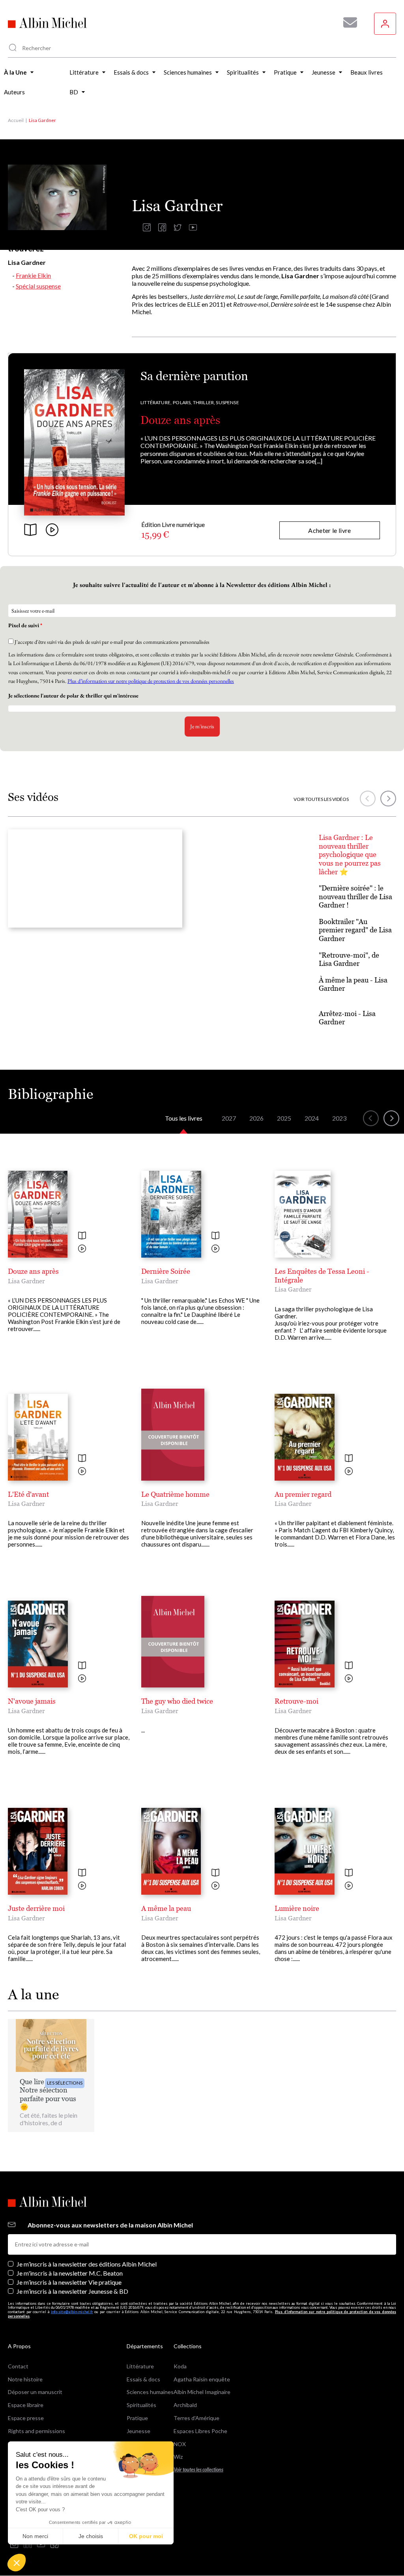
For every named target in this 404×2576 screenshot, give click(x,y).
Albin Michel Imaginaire (202, 2392)
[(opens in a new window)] (147, 229)
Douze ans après (180, 420)
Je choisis (91, 2536)
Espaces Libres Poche (200, 2431)
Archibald (185, 2405)
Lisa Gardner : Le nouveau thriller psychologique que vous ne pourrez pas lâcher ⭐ (350, 854)
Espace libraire (26, 2405)
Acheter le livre (329, 530)
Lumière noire (297, 1908)
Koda (180, 2366)
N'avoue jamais (32, 1701)
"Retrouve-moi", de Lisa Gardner (349, 959)
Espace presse (26, 2418)
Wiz (178, 2457)
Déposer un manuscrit (35, 2392)
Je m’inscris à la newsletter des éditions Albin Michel (87, 2264)
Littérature (140, 2366)
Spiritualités (141, 2405)
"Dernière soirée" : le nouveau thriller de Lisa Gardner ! (355, 896)
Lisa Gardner (26, 1281)
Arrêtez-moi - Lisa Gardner (347, 1018)
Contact (18, 2366)
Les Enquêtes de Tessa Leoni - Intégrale (322, 1276)
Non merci (35, 2536)
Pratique (137, 2418)
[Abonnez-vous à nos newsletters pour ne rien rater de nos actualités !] (347, 22)
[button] (17, 2563)
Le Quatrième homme (175, 1494)
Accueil (16, 120)
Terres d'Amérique (196, 2418)
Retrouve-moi (296, 1701)
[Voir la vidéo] (82, 1249)
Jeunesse (138, 2431)
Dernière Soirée (166, 1271)
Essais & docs (143, 2379)
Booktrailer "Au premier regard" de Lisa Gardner (355, 930)
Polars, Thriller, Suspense (206, 402)
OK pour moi (146, 2536)
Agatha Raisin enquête (202, 2379)
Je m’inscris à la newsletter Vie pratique (69, 2282)
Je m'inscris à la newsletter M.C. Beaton (70, 2273)
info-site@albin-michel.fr (72, 2312)
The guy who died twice (177, 1701)
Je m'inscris (202, 726)
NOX (180, 2444)
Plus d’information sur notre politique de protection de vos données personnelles (151, 681)
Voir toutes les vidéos (321, 799)
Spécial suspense (38, 286)
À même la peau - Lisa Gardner (353, 984)
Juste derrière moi (36, 1908)
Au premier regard (303, 1494)
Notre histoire (25, 2379)
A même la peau (166, 1908)
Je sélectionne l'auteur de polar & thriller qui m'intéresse (74, 696)
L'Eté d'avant (28, 1494)
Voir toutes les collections (198, 2470)
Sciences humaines (150, 2392)
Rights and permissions (36, 2431)
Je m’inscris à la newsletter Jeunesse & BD (72, 2291)
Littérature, (156, 402)
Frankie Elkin (33, 275)
